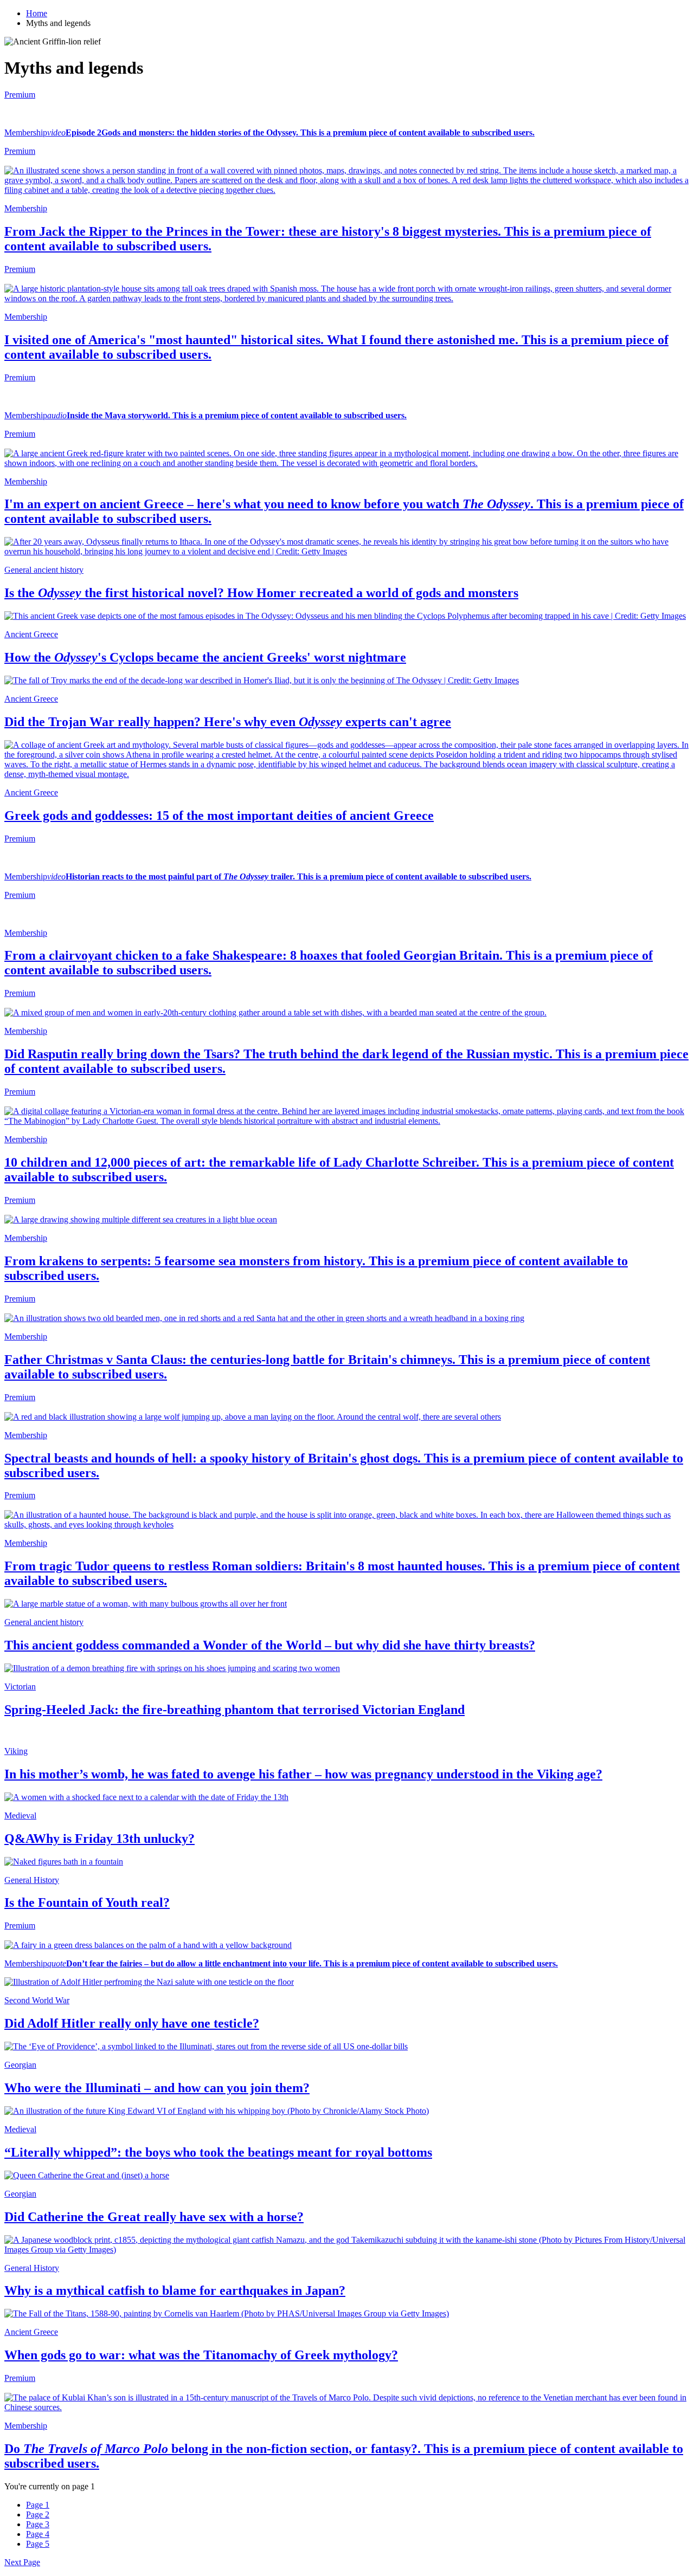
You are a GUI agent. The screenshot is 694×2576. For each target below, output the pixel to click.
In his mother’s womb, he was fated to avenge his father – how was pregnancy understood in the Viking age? (303, 1774)
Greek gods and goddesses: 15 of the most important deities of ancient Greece (219, 815)
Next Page (22, 2562)
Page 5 (38, 2544)
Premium (20, 95)
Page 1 (38, 2505)
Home (37, 13)
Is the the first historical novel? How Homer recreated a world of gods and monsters (261, 593)
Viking (16, 1751)
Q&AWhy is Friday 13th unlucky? (99, 1839)
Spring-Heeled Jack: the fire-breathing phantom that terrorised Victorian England (234, 1710)
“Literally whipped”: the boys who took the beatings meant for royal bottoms (218, 2152)
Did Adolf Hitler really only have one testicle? (132, 2023)
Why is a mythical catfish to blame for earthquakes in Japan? (175, 2290)
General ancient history (44, 570)
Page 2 (38, 2514)
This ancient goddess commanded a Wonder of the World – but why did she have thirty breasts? (270, 1645)
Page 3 (38, 2524)
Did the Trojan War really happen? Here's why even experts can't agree (228, 722)
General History (32, 1880)
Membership (26, 132)
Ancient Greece (31, 634)
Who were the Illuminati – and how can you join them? (157, 2088)
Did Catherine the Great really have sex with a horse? (154, 2217)
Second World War (37, 2000)
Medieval (20, 1816)
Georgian (20, 2065)
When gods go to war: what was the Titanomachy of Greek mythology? (201, 2355)
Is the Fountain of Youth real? (87, 1902)
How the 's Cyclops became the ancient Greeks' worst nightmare (205, 657)
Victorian (20, 1687)
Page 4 (38, 2534)
